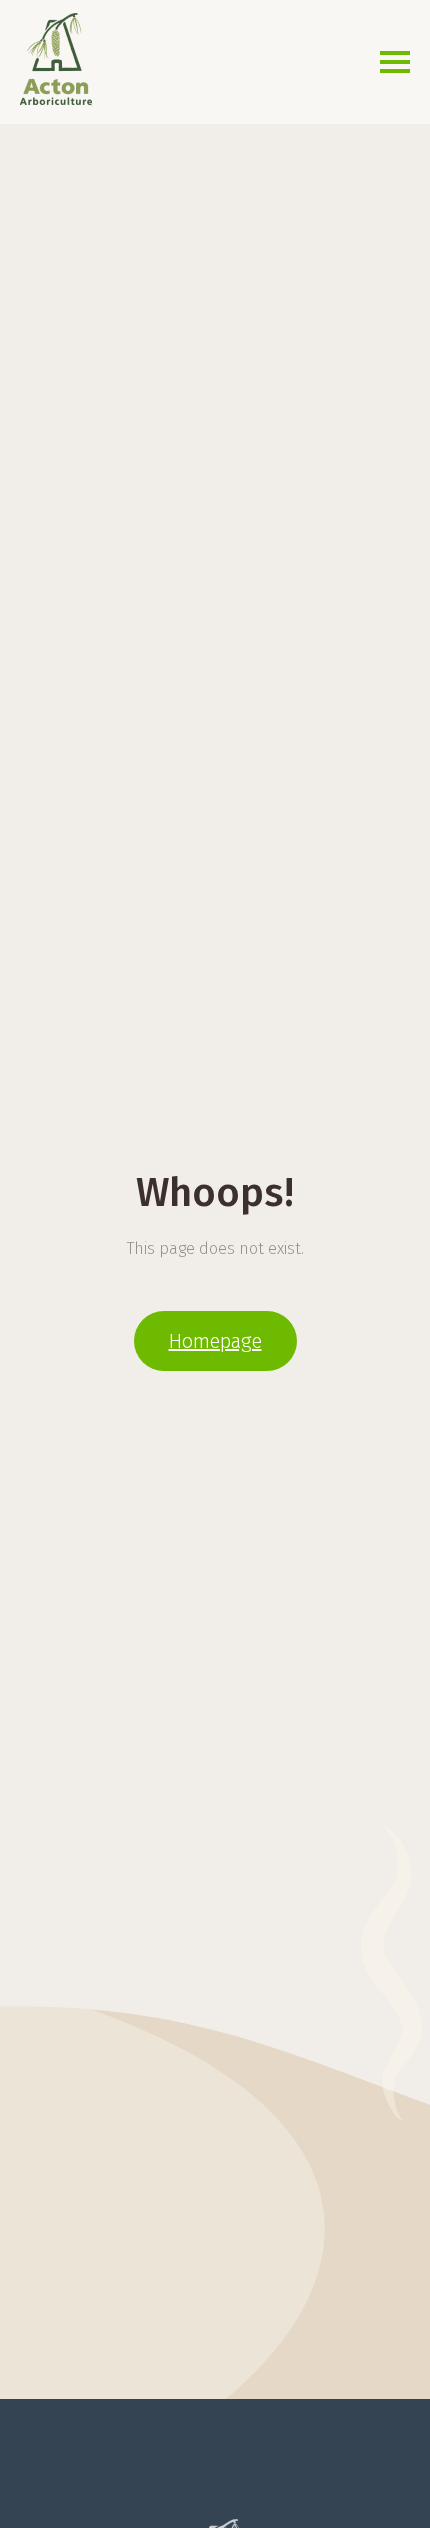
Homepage (215, 1341)
